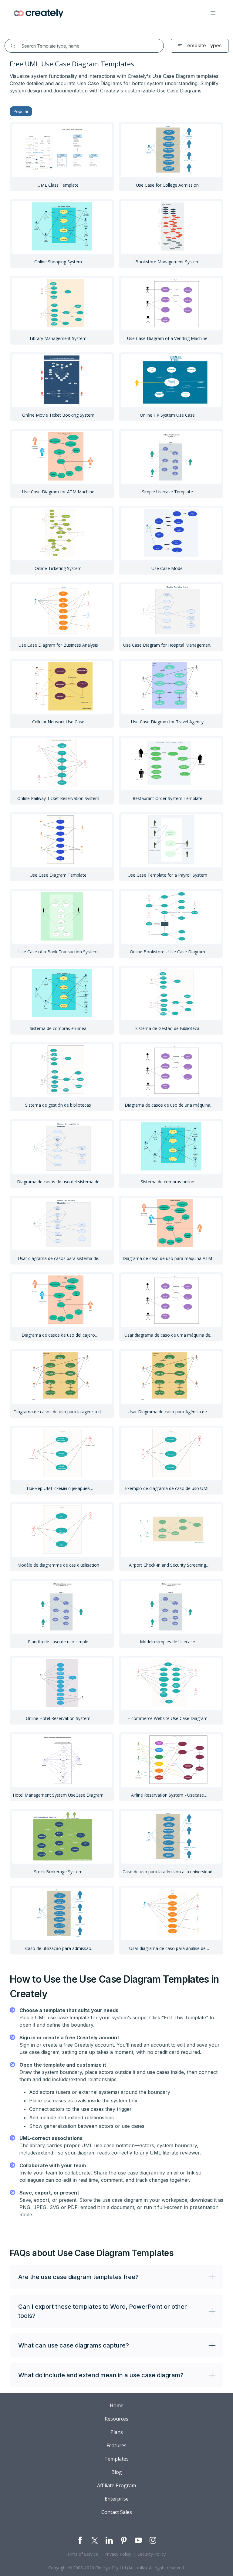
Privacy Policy (118, 2554)
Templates (116, 2459)
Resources (116, 2419)
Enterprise (117, 2499)
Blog (117, 2472)
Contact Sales (117, 2512)
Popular (21, 111)
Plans (117, 2432)
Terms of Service (81, 2554)
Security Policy (152, 2554)
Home (117, 2405)
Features (116, 2445)
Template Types (203, 45)
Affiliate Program (116, 2485)
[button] (213, 13)
